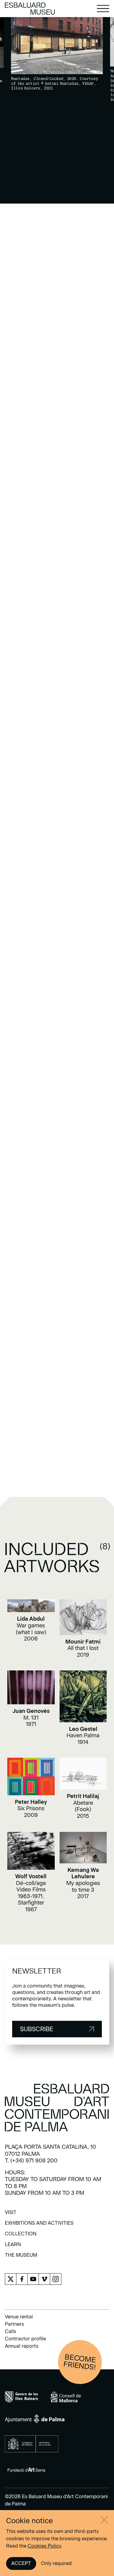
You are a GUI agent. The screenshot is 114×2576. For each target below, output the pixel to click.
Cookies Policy (44, 2546)
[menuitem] (11, 2214)
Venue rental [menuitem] (19, 2317)
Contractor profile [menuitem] (25, 2339)
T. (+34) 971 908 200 (31, 2161)
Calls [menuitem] (10, 2331)
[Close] (104, 2520)
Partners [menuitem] (14, 2324)
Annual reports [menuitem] (22, 2346)
